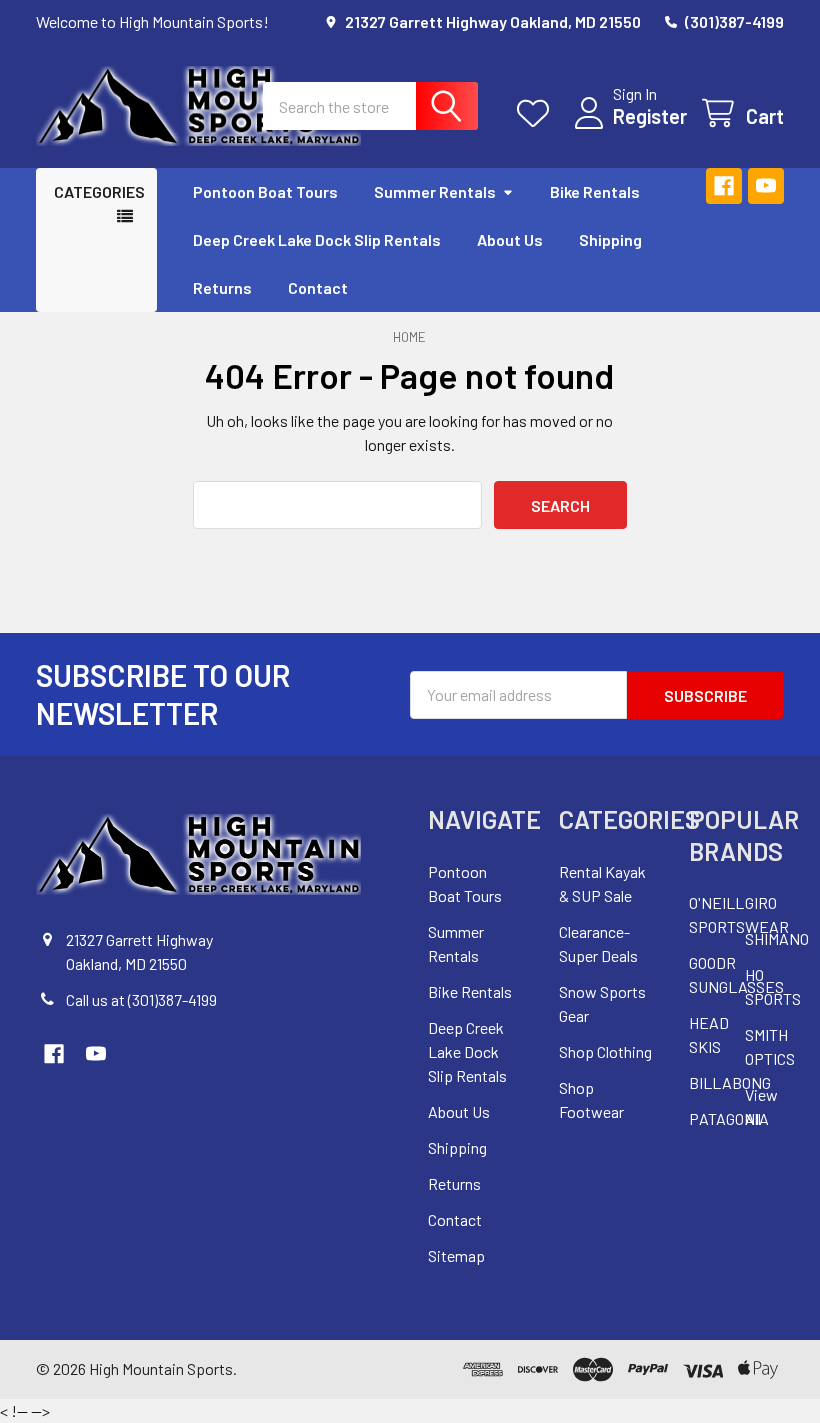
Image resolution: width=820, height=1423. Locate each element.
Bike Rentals (595, 191)
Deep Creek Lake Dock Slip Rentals (317, 239)
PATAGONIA (729, 1118)
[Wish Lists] (537, 113)
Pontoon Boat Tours (265, 191)
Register (650, 116)
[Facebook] (724, 186)
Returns (222, 287)
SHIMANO (777, 938)
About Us (510, 239)
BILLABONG (730, 1082)
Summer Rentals (435, 191)
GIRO (761, 902)
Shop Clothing (605, 1051)
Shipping (610, 239)
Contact (318, 287)
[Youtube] (766, 186)
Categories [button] (99, 191)
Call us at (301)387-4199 (141, 999)
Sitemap (456, 1255)
